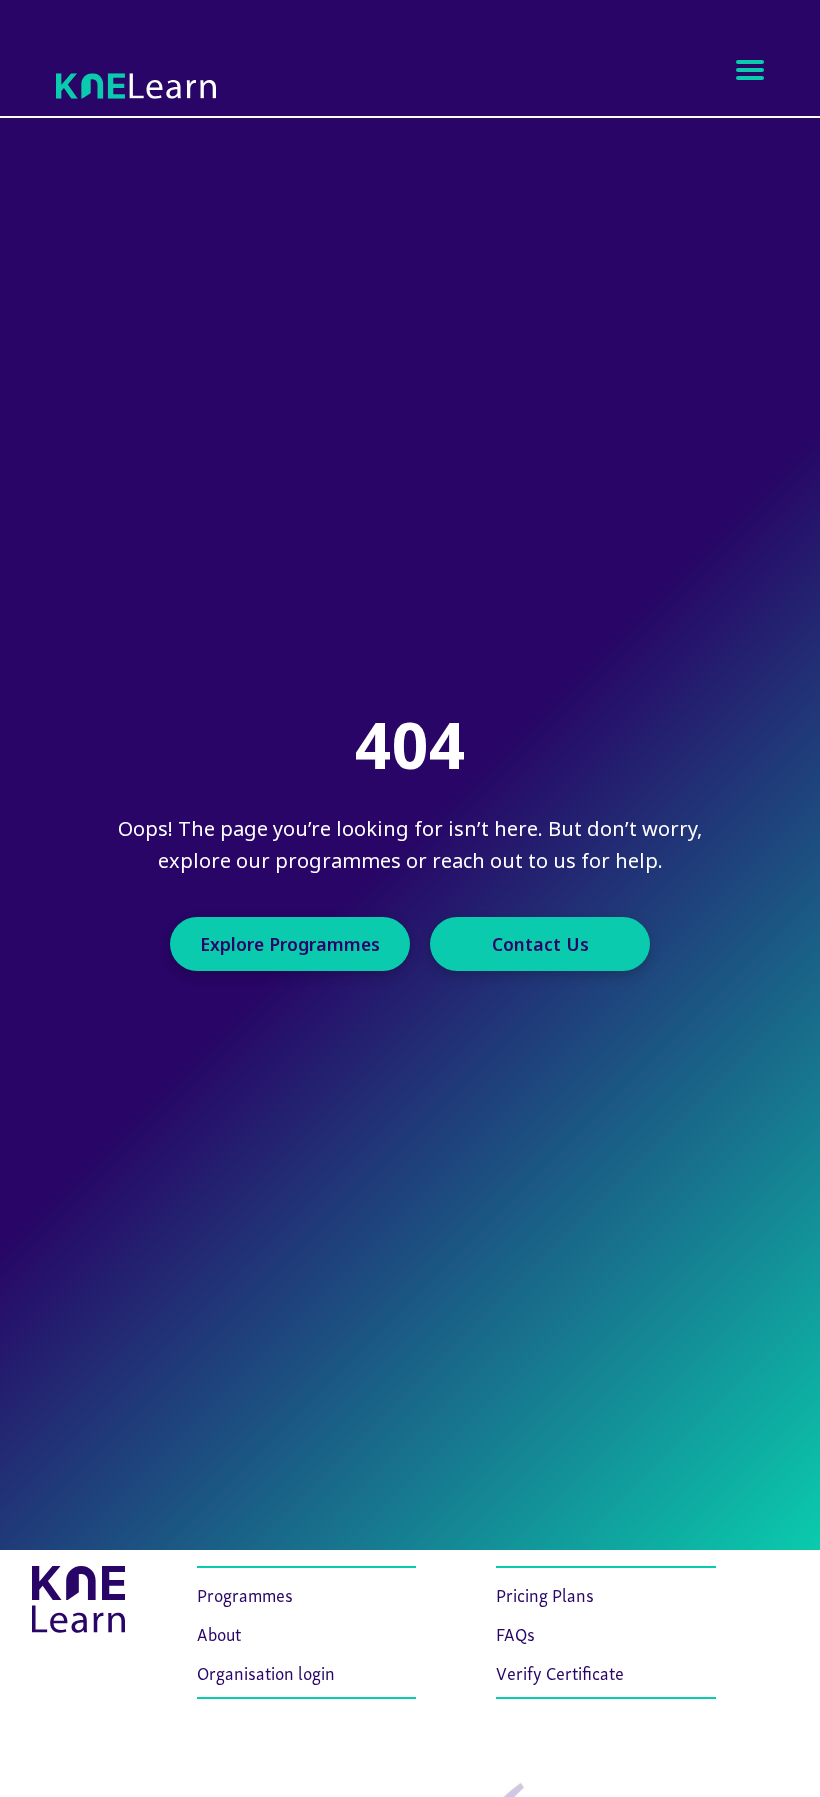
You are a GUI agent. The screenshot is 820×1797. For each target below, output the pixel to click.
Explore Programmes (290, 944)
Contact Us (540, 944)
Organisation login (266, 1671)
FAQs (515, 1632)
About (219, 1632)
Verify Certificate (560, 1671)
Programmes (245, 1593)
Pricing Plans (545, 1593)
